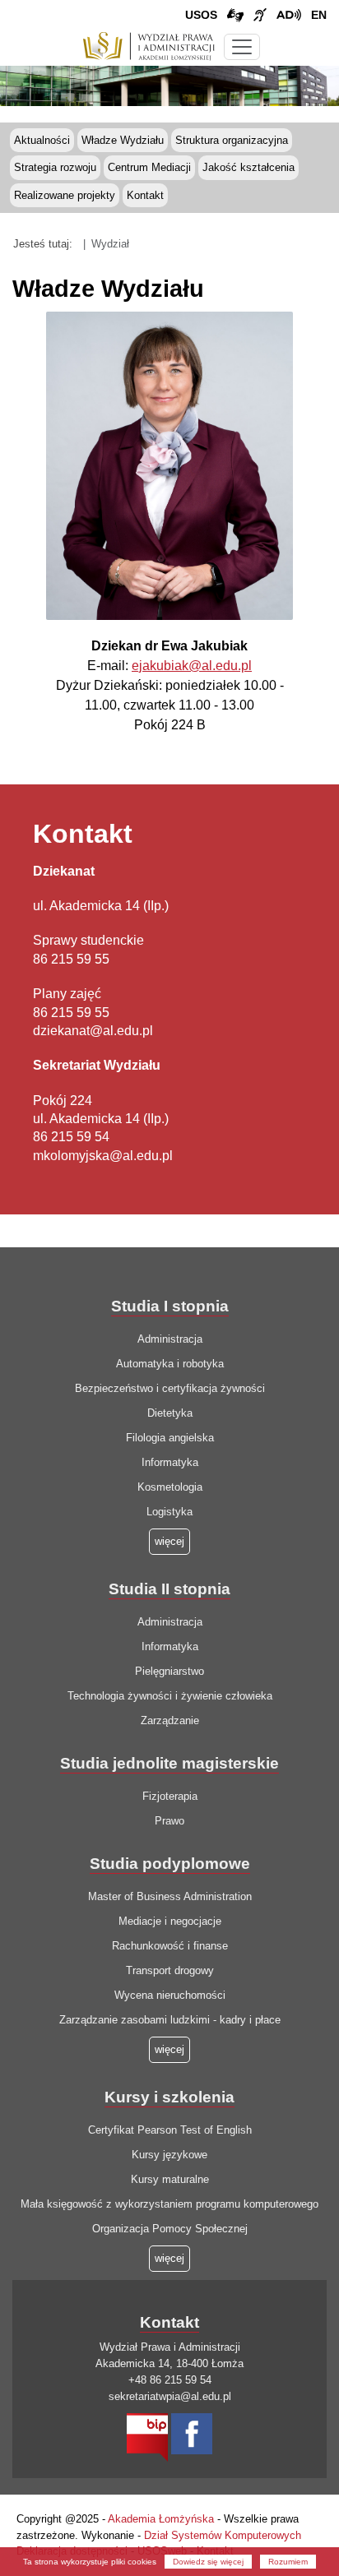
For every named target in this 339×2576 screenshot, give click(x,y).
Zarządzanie (170, 1720)
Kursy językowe (169, 2155)
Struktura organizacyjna (232, 140)
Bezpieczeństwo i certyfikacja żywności (170, 1388)
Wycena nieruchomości (170, 1995)
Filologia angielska (170, 1438)
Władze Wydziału (123, 140)
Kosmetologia (170, 1487)
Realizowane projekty (65, 195)
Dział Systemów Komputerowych (223, 2535)
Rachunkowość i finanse (170, 1946)
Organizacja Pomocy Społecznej (170, 2229)
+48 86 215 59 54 (170, 2380)
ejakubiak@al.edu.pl (192, 666)
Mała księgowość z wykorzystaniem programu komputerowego (169, 2204)
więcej (169, 2049)
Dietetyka (170, 1413)
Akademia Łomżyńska (161, 2519)
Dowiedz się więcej (208, 2562)
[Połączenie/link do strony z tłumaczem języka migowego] (235, 16)
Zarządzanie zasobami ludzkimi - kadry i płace (170, 2020)
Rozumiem (288, 2562)
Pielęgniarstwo (169, 1671)
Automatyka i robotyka (170, 1364)
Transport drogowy (170, 1970)
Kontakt (145, 195)
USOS (201, 15)
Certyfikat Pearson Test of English (170, 2130)
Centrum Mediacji (149, 167)
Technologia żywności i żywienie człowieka (170, 1696)
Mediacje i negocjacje (170, 1921)
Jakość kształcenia (248, 167)
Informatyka (170, 1462)
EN (319, 15)
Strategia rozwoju (55, 167)
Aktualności (42, 140)
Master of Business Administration (170, 1896)
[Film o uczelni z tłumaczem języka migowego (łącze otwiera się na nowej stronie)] (260, 16)
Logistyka (169, 1512)
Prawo (169, 1821)
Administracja (170, 1339)
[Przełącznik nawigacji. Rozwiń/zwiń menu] (242, 47)
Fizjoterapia (170, 1796)
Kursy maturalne (170, 2179)
